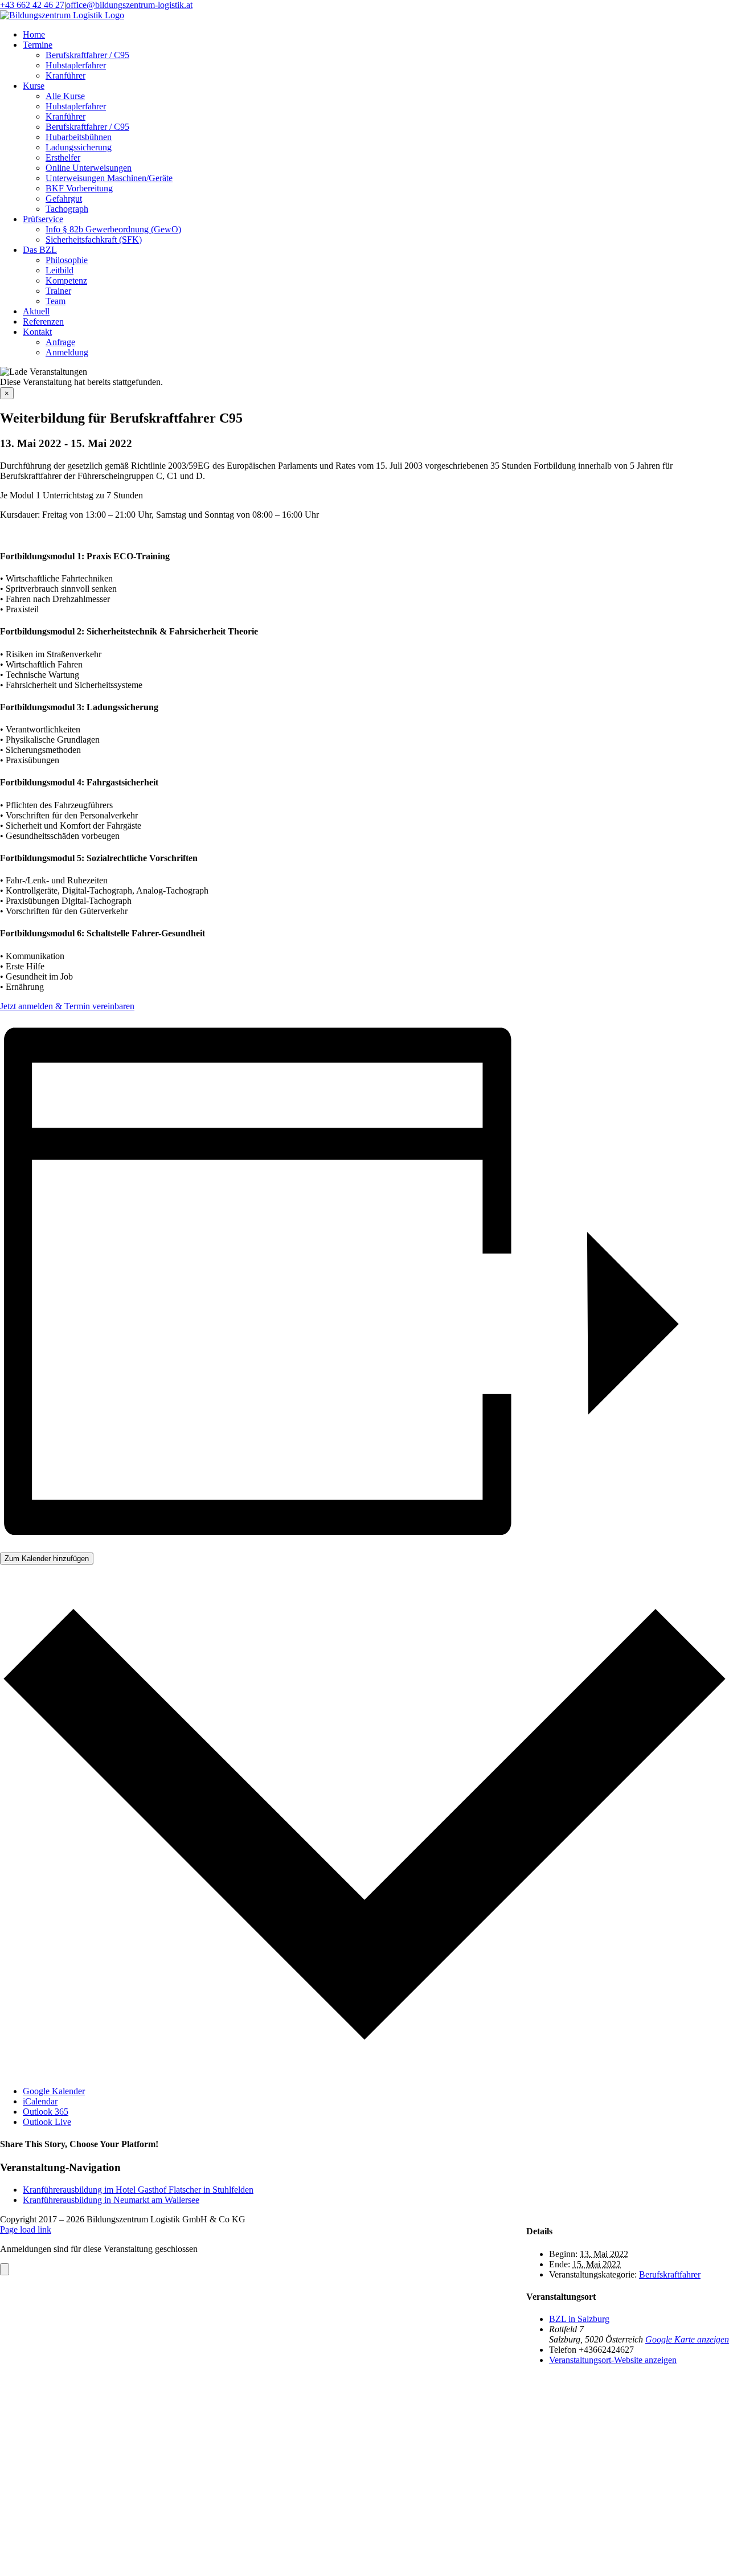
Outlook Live (47, 2122)
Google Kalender (54, 2091)
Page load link (26, 2229)
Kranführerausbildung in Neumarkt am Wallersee (111, 2200)
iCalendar (40, 2101)
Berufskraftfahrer (670, 2274)
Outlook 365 (46, 2112)
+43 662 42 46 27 (32, 5)
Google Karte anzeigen (687, 2339)
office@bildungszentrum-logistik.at (129, 5)
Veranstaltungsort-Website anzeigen (613, 2360)
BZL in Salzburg (579, 2319)
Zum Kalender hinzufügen (47, 1559)
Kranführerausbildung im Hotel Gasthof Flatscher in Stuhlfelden (138, 2190)
